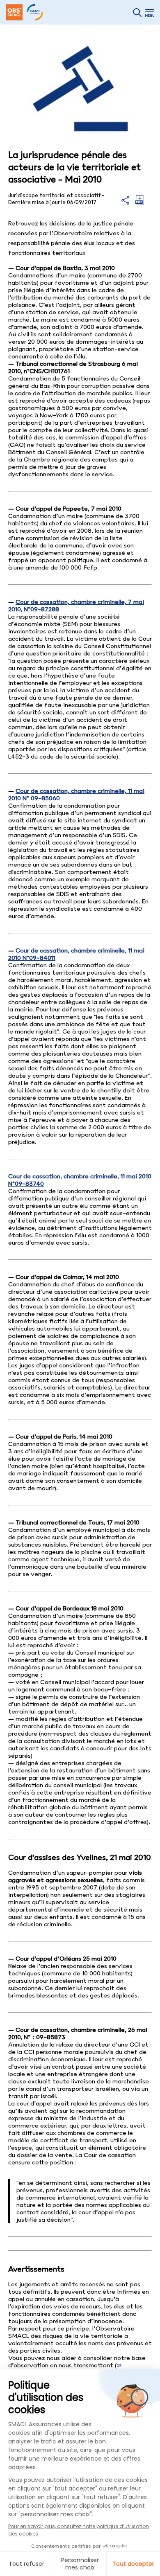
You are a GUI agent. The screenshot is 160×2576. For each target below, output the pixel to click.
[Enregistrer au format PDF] (140, 203)
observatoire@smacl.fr (42, 2373)
